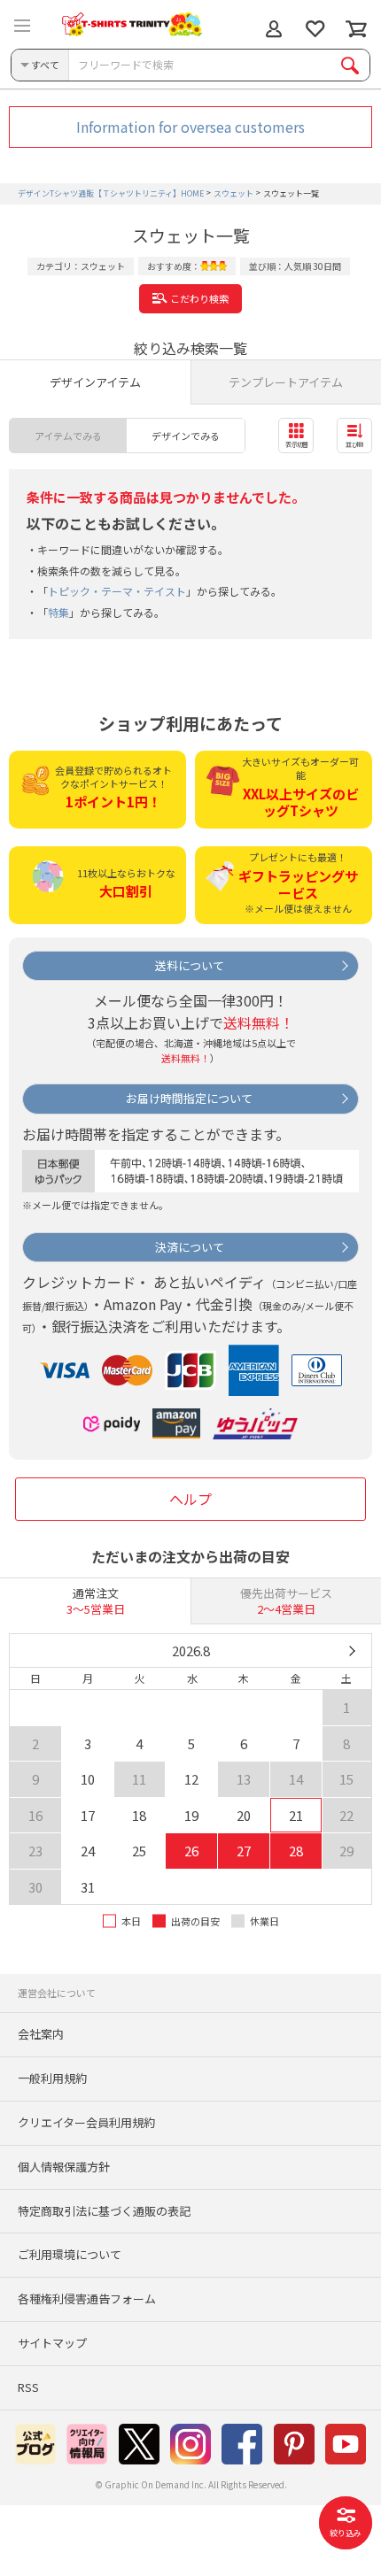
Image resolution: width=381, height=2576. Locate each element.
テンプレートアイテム (286, 382)
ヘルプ (190, 1499)
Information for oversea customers (190, 127)
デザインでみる (186, 436)
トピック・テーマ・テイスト (117, 591)
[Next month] (351, 1651)
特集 (58, 612)
